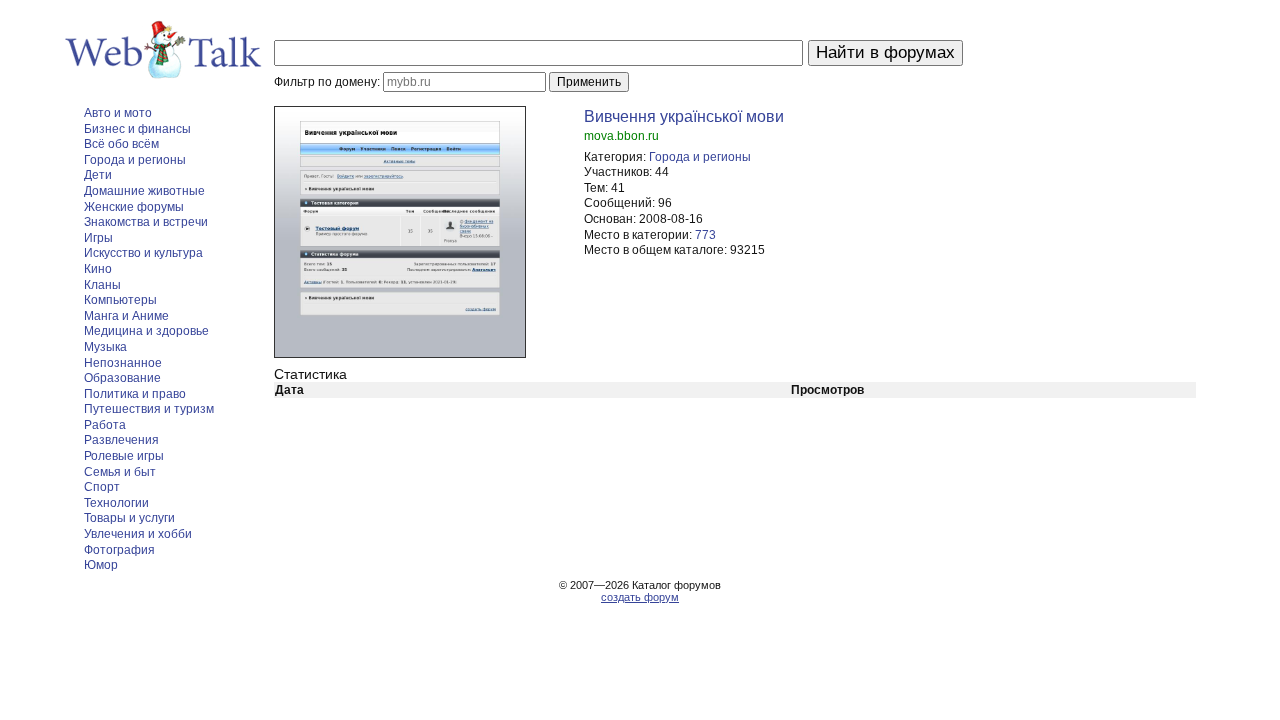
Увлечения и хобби (138, 534)
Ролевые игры (124, 456)
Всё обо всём (121, 144)
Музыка (105, 347)
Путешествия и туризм (149, 409)
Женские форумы (134, 207)
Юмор (101, 565)
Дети (98, 175)
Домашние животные (144, 191)
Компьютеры (120, 300)
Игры (98, 238)
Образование (122, 378)
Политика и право (135, 394)
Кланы (102, 285)
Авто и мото (118, 113)
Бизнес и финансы (137, 129)
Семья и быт (120, 472)
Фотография (119, 550)
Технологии (116, 503)
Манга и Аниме (126, 316)
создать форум (640, 597)
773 (705, 235)
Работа (105, 425)
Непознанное (123, 363)
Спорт (102, 487)
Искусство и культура (143, 253)
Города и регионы (135, 160)
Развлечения (121, 440)
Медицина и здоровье (146, 331)
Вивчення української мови (684, 116)
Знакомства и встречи (146, 222)
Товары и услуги (129, 518)
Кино (98, 269)
